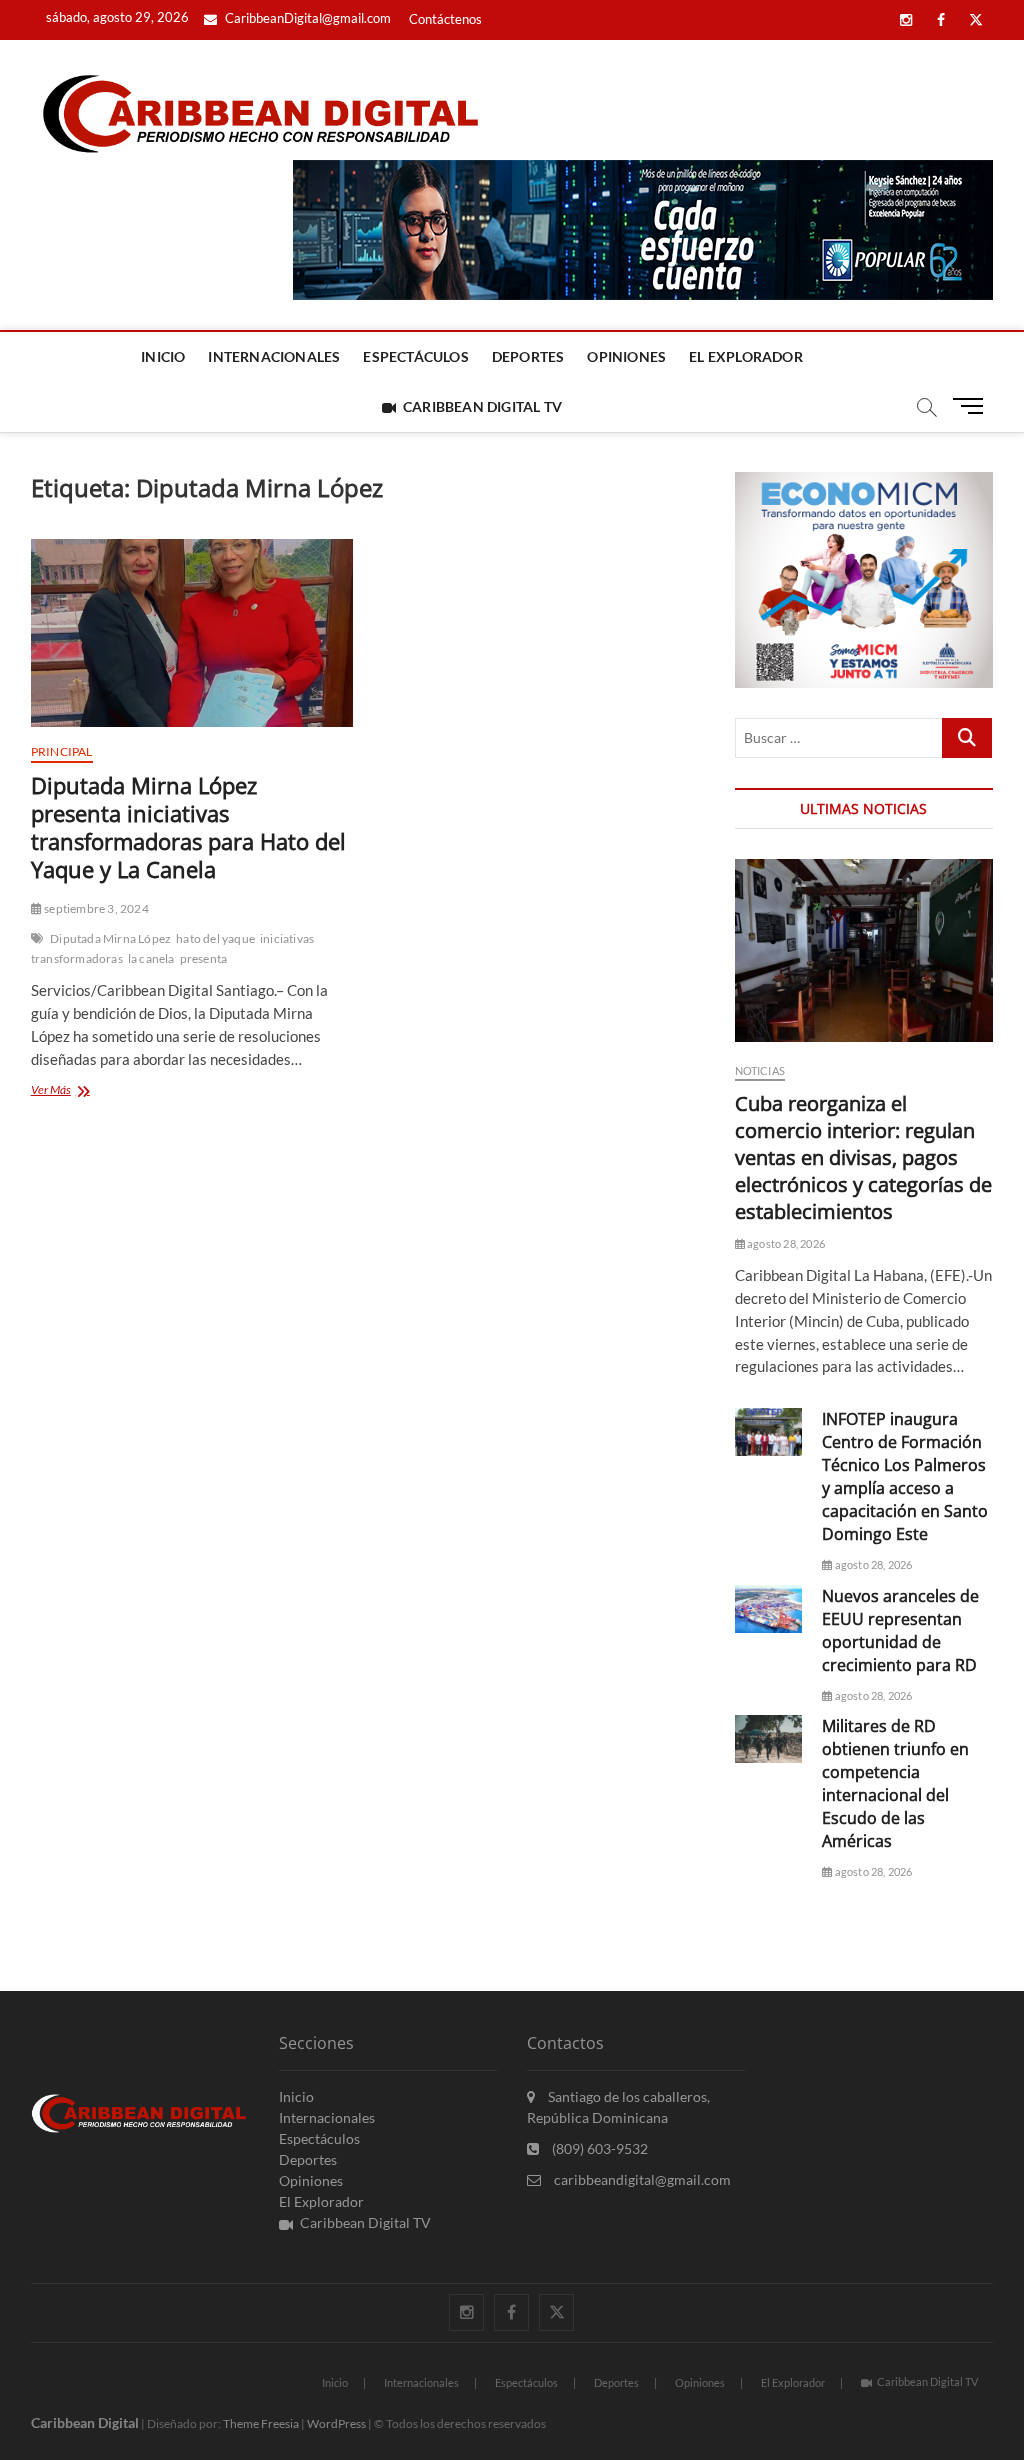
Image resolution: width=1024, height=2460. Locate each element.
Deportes (528, 356)
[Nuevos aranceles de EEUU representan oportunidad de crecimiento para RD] (769, 1609)
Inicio (163, 356)
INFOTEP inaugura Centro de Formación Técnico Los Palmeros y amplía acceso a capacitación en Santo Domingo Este (905, 1476)
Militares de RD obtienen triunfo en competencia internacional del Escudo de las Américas (895, 1783)
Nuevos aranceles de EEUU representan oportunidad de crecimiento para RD (900, 1630)
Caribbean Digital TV (482, 406)
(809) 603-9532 (598, 2148)
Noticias (760, 1070)
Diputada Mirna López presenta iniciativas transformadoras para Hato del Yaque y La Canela (188, 827)
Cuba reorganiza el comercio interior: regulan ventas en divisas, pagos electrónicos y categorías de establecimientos (863, 1157)
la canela (151, 958)
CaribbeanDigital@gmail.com (306, 18)
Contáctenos (445, 19)
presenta (204, 958)
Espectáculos (415, 356)
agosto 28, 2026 (785, 1243)
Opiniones (626, 356)
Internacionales (274, 356)
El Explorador (746, 356)
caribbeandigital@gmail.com (641, 2179)
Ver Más (91, 1091)
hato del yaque (215, 938)
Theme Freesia (261, 2423)
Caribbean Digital (85, 2422)
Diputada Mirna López (110, 938)
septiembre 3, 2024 (95, 908)
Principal (62, 751)
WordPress (336, 2423)
